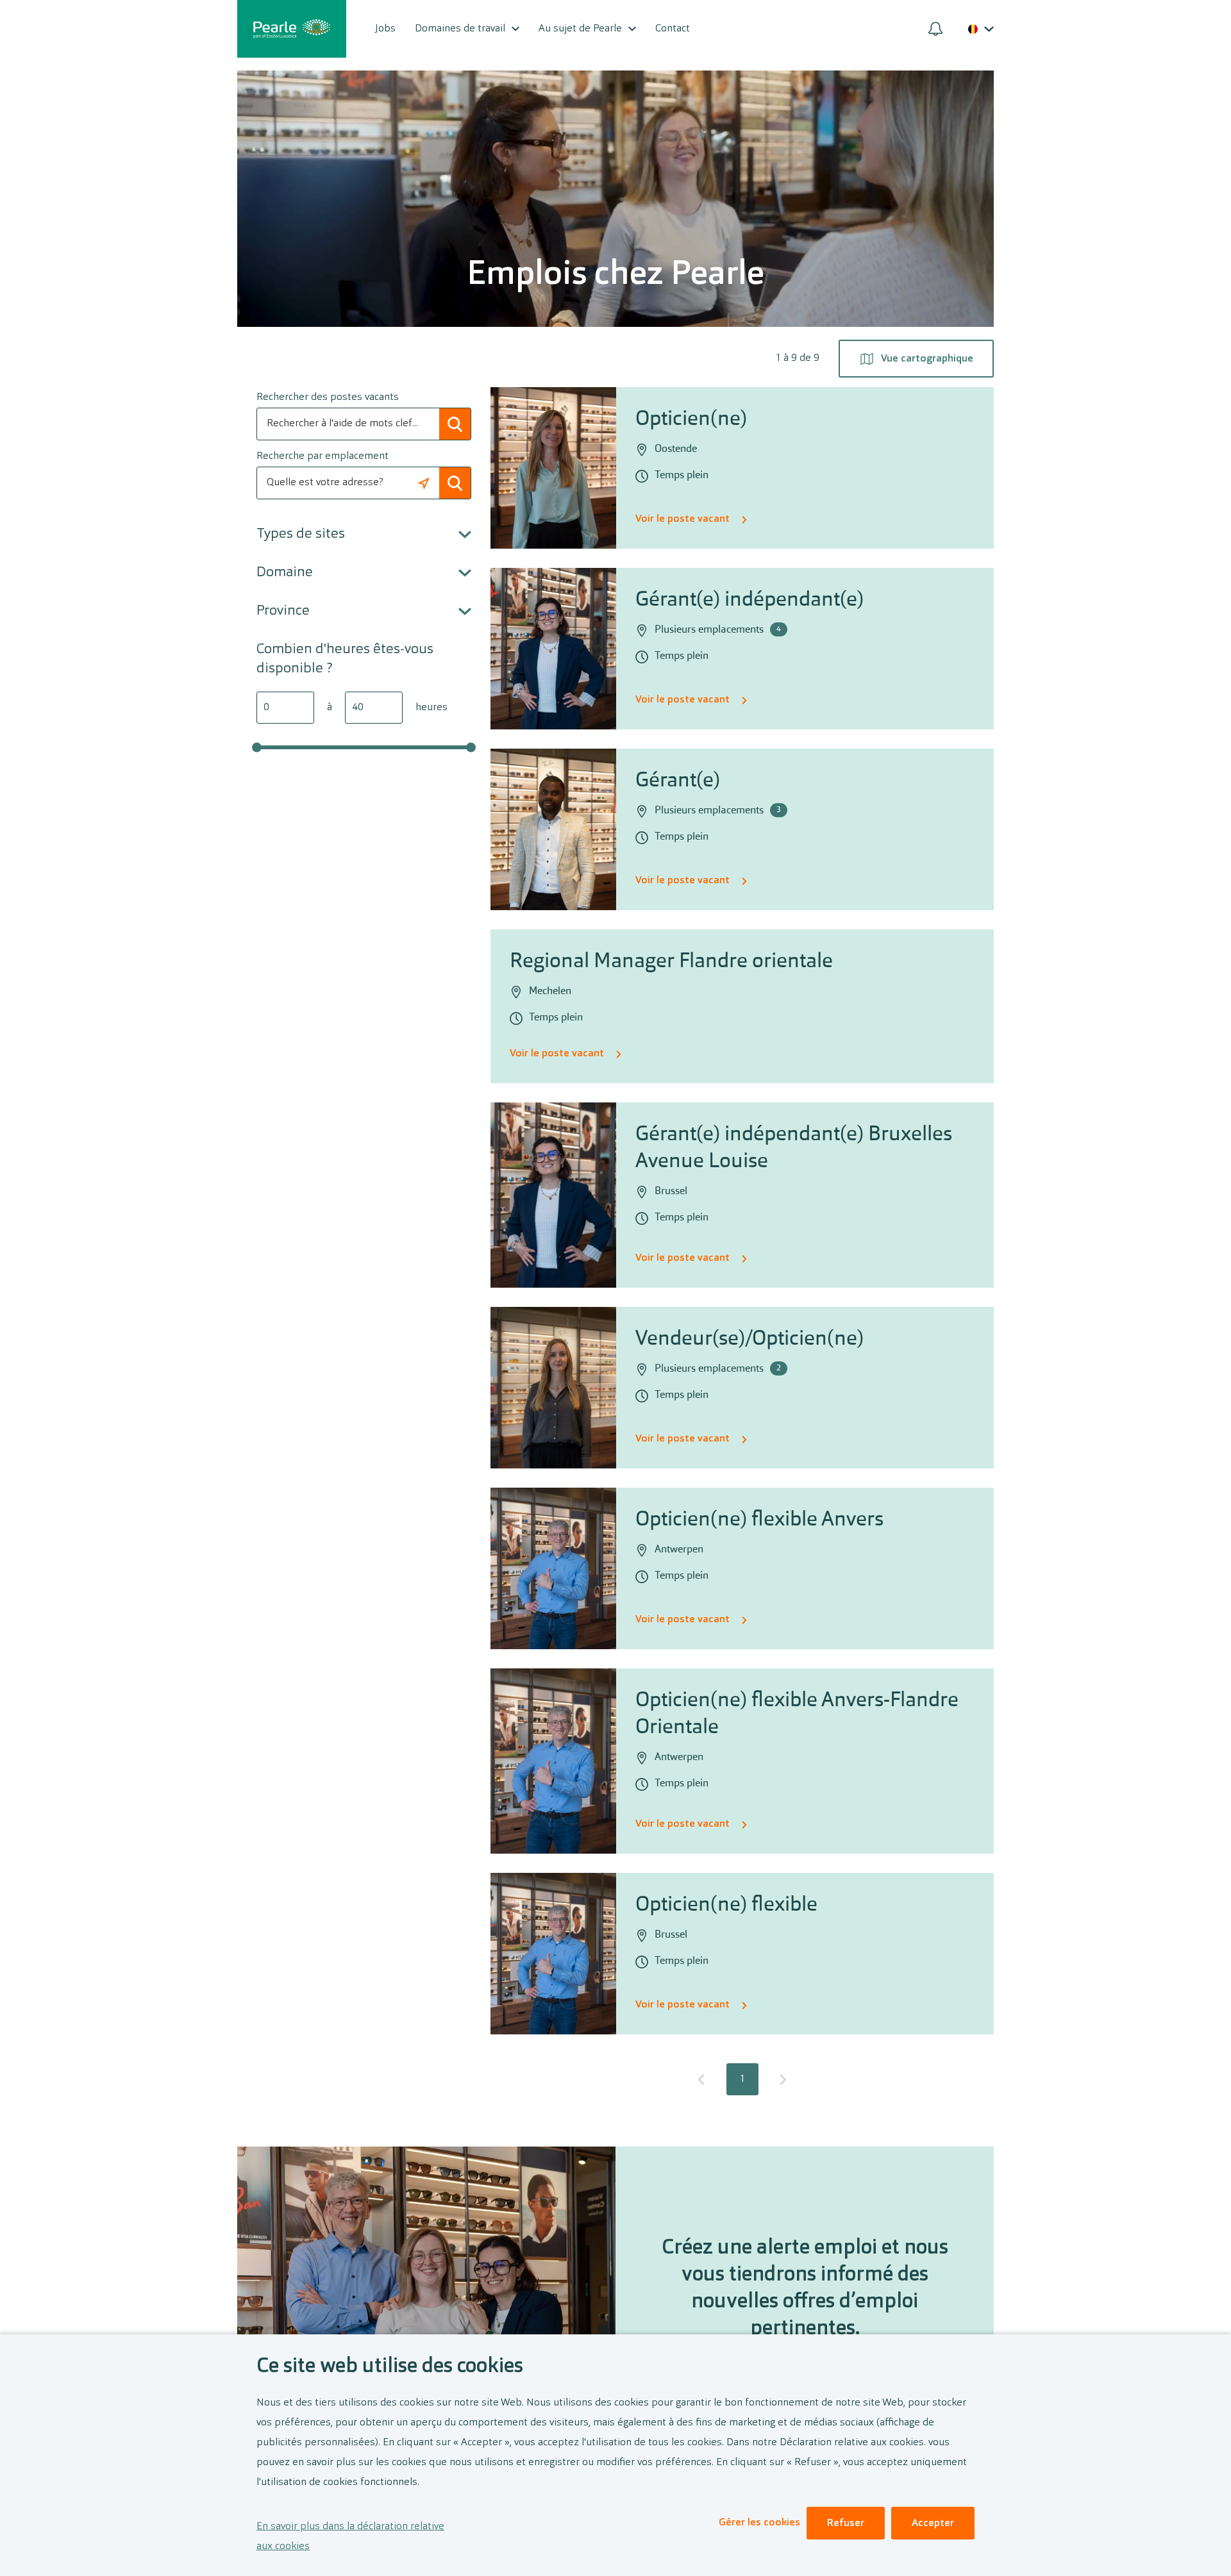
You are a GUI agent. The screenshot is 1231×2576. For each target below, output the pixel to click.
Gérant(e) (678, 781)
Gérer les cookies (759, 2523)
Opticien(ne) (691, 420)
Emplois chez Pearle (615, 276)
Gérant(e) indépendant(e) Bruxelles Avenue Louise (794, 1149)
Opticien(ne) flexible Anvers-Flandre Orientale (797, 1715)
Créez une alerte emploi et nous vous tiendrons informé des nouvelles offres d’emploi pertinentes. (805, 2289)
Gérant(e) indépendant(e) (749, 601)
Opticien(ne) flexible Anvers (759, 1520)
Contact (673, 29)
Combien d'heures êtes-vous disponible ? (345, 659)
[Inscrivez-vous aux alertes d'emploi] (935, 29)
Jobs (385, 29)
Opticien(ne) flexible (726, 1906)
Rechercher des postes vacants (328, 397)
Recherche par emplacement (322, 456)
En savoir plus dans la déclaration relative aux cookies (350, 2537)
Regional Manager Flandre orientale (671, 962)
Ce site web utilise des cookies (390, 2367)
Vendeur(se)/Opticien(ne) (749, 1340)
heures (431, 708)
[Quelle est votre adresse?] (423, 483)
